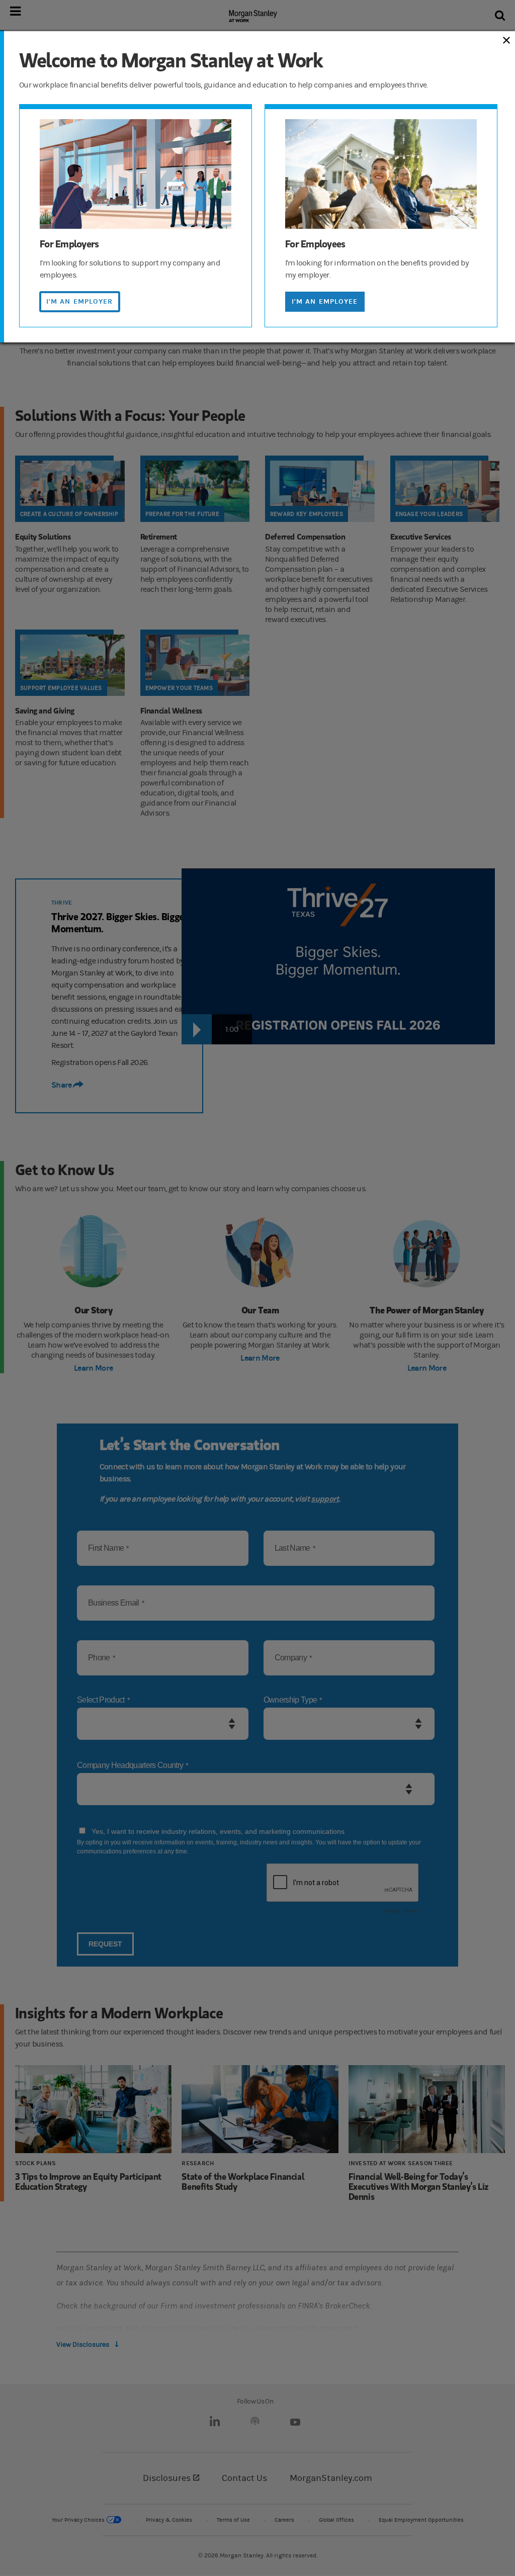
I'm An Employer (80, 301)
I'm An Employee (325, 301)
